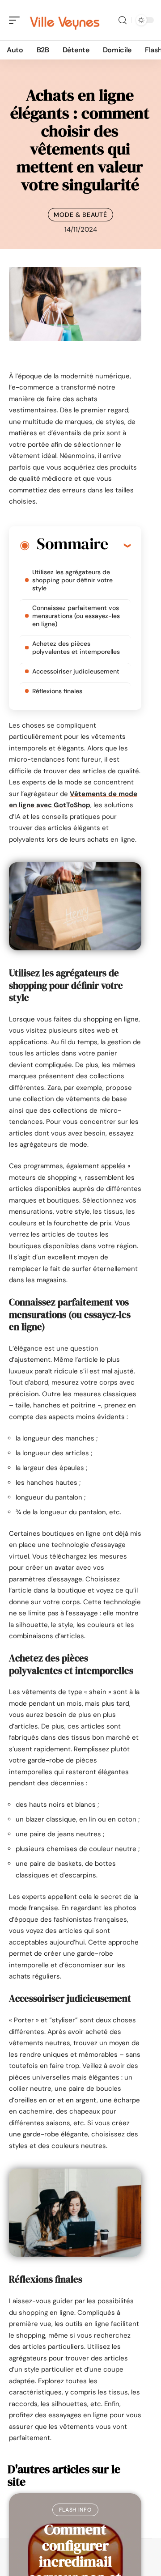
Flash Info (75, 2510)
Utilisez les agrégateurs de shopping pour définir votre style (72, 580)
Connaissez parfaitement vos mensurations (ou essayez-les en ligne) (76, 616)
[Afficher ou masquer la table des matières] (119, 545)
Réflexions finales (57, 691)
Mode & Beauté (80, 215)
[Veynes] (64, 20)
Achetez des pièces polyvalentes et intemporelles (76, 648)
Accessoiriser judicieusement (76, 671)
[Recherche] (123, 20)
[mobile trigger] (17, 20)
